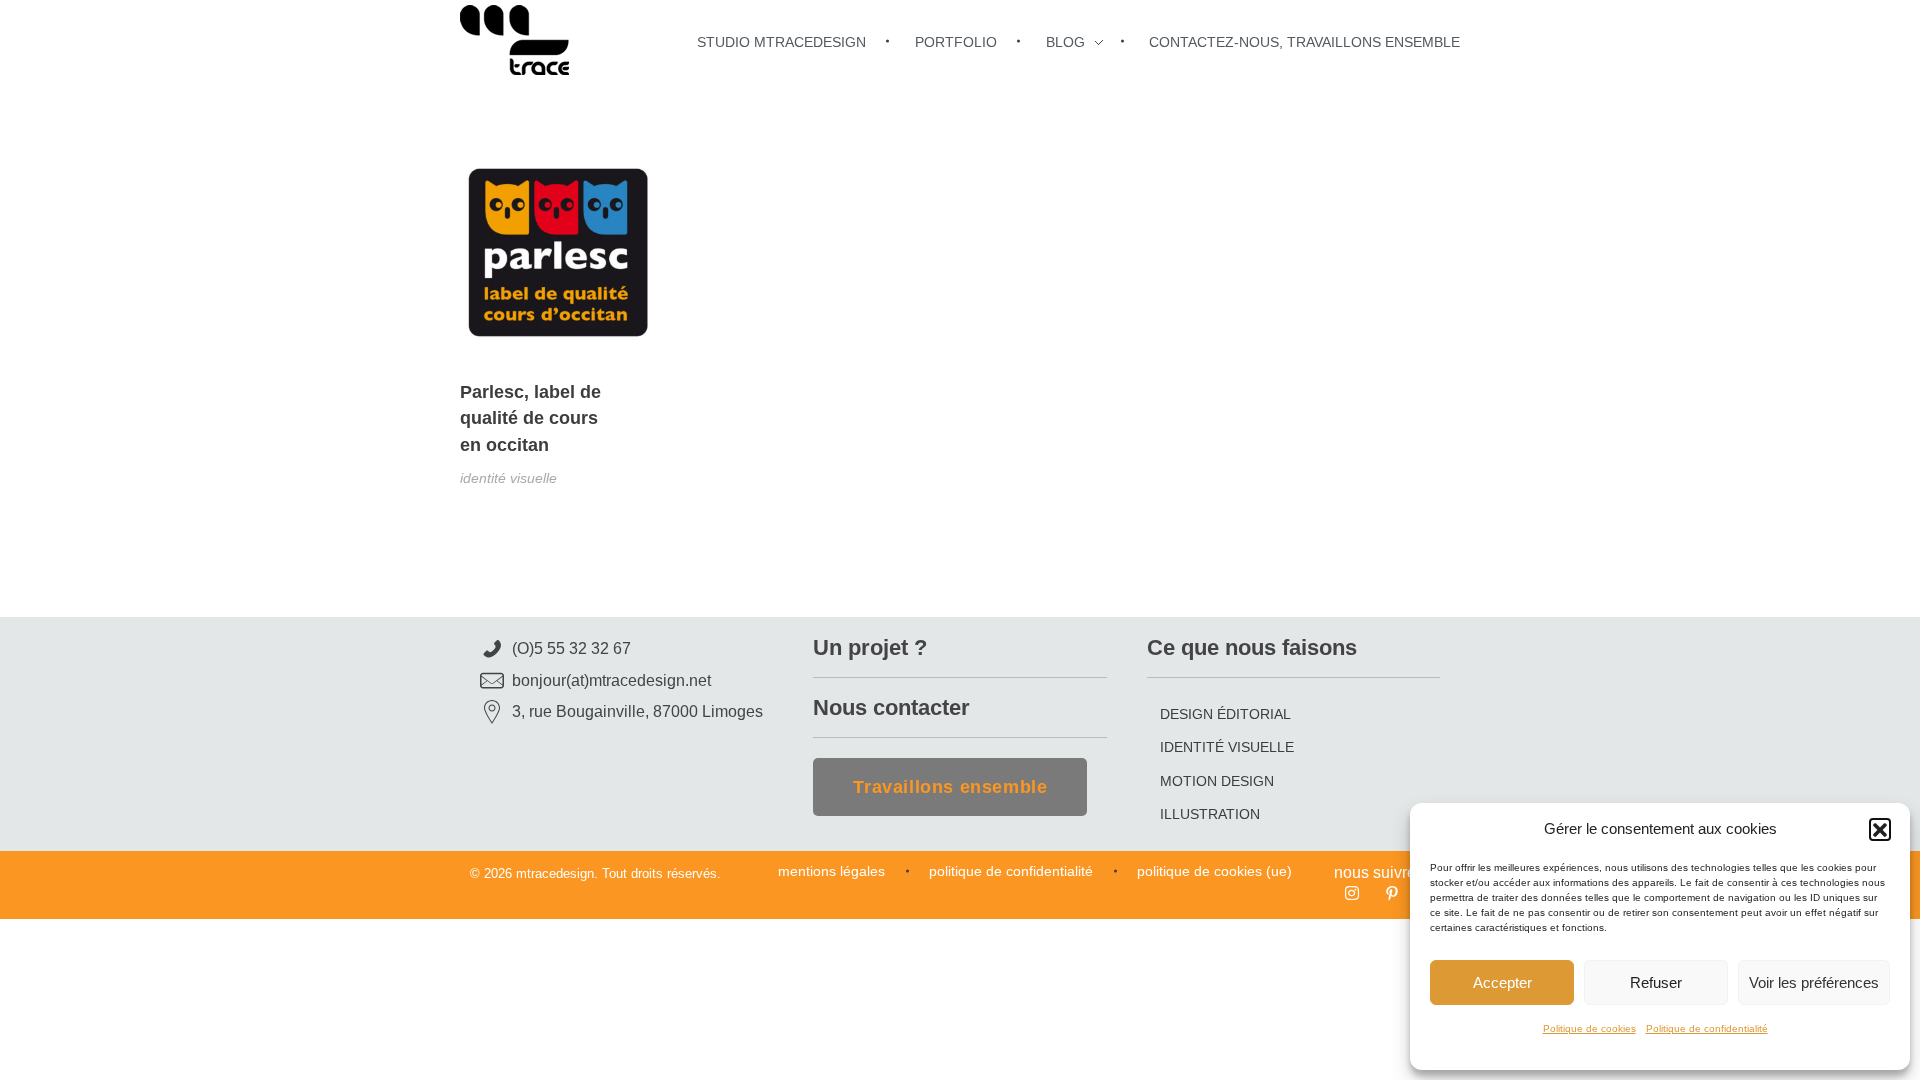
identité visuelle (508, 478)
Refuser (1656, 982)
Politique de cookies (1589, 1028)
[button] (1880, 829)
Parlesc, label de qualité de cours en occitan (530, 418)
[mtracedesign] (514, 40)
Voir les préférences (1814, 982)
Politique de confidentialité (1707, 1028)
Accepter (1502, 982)
